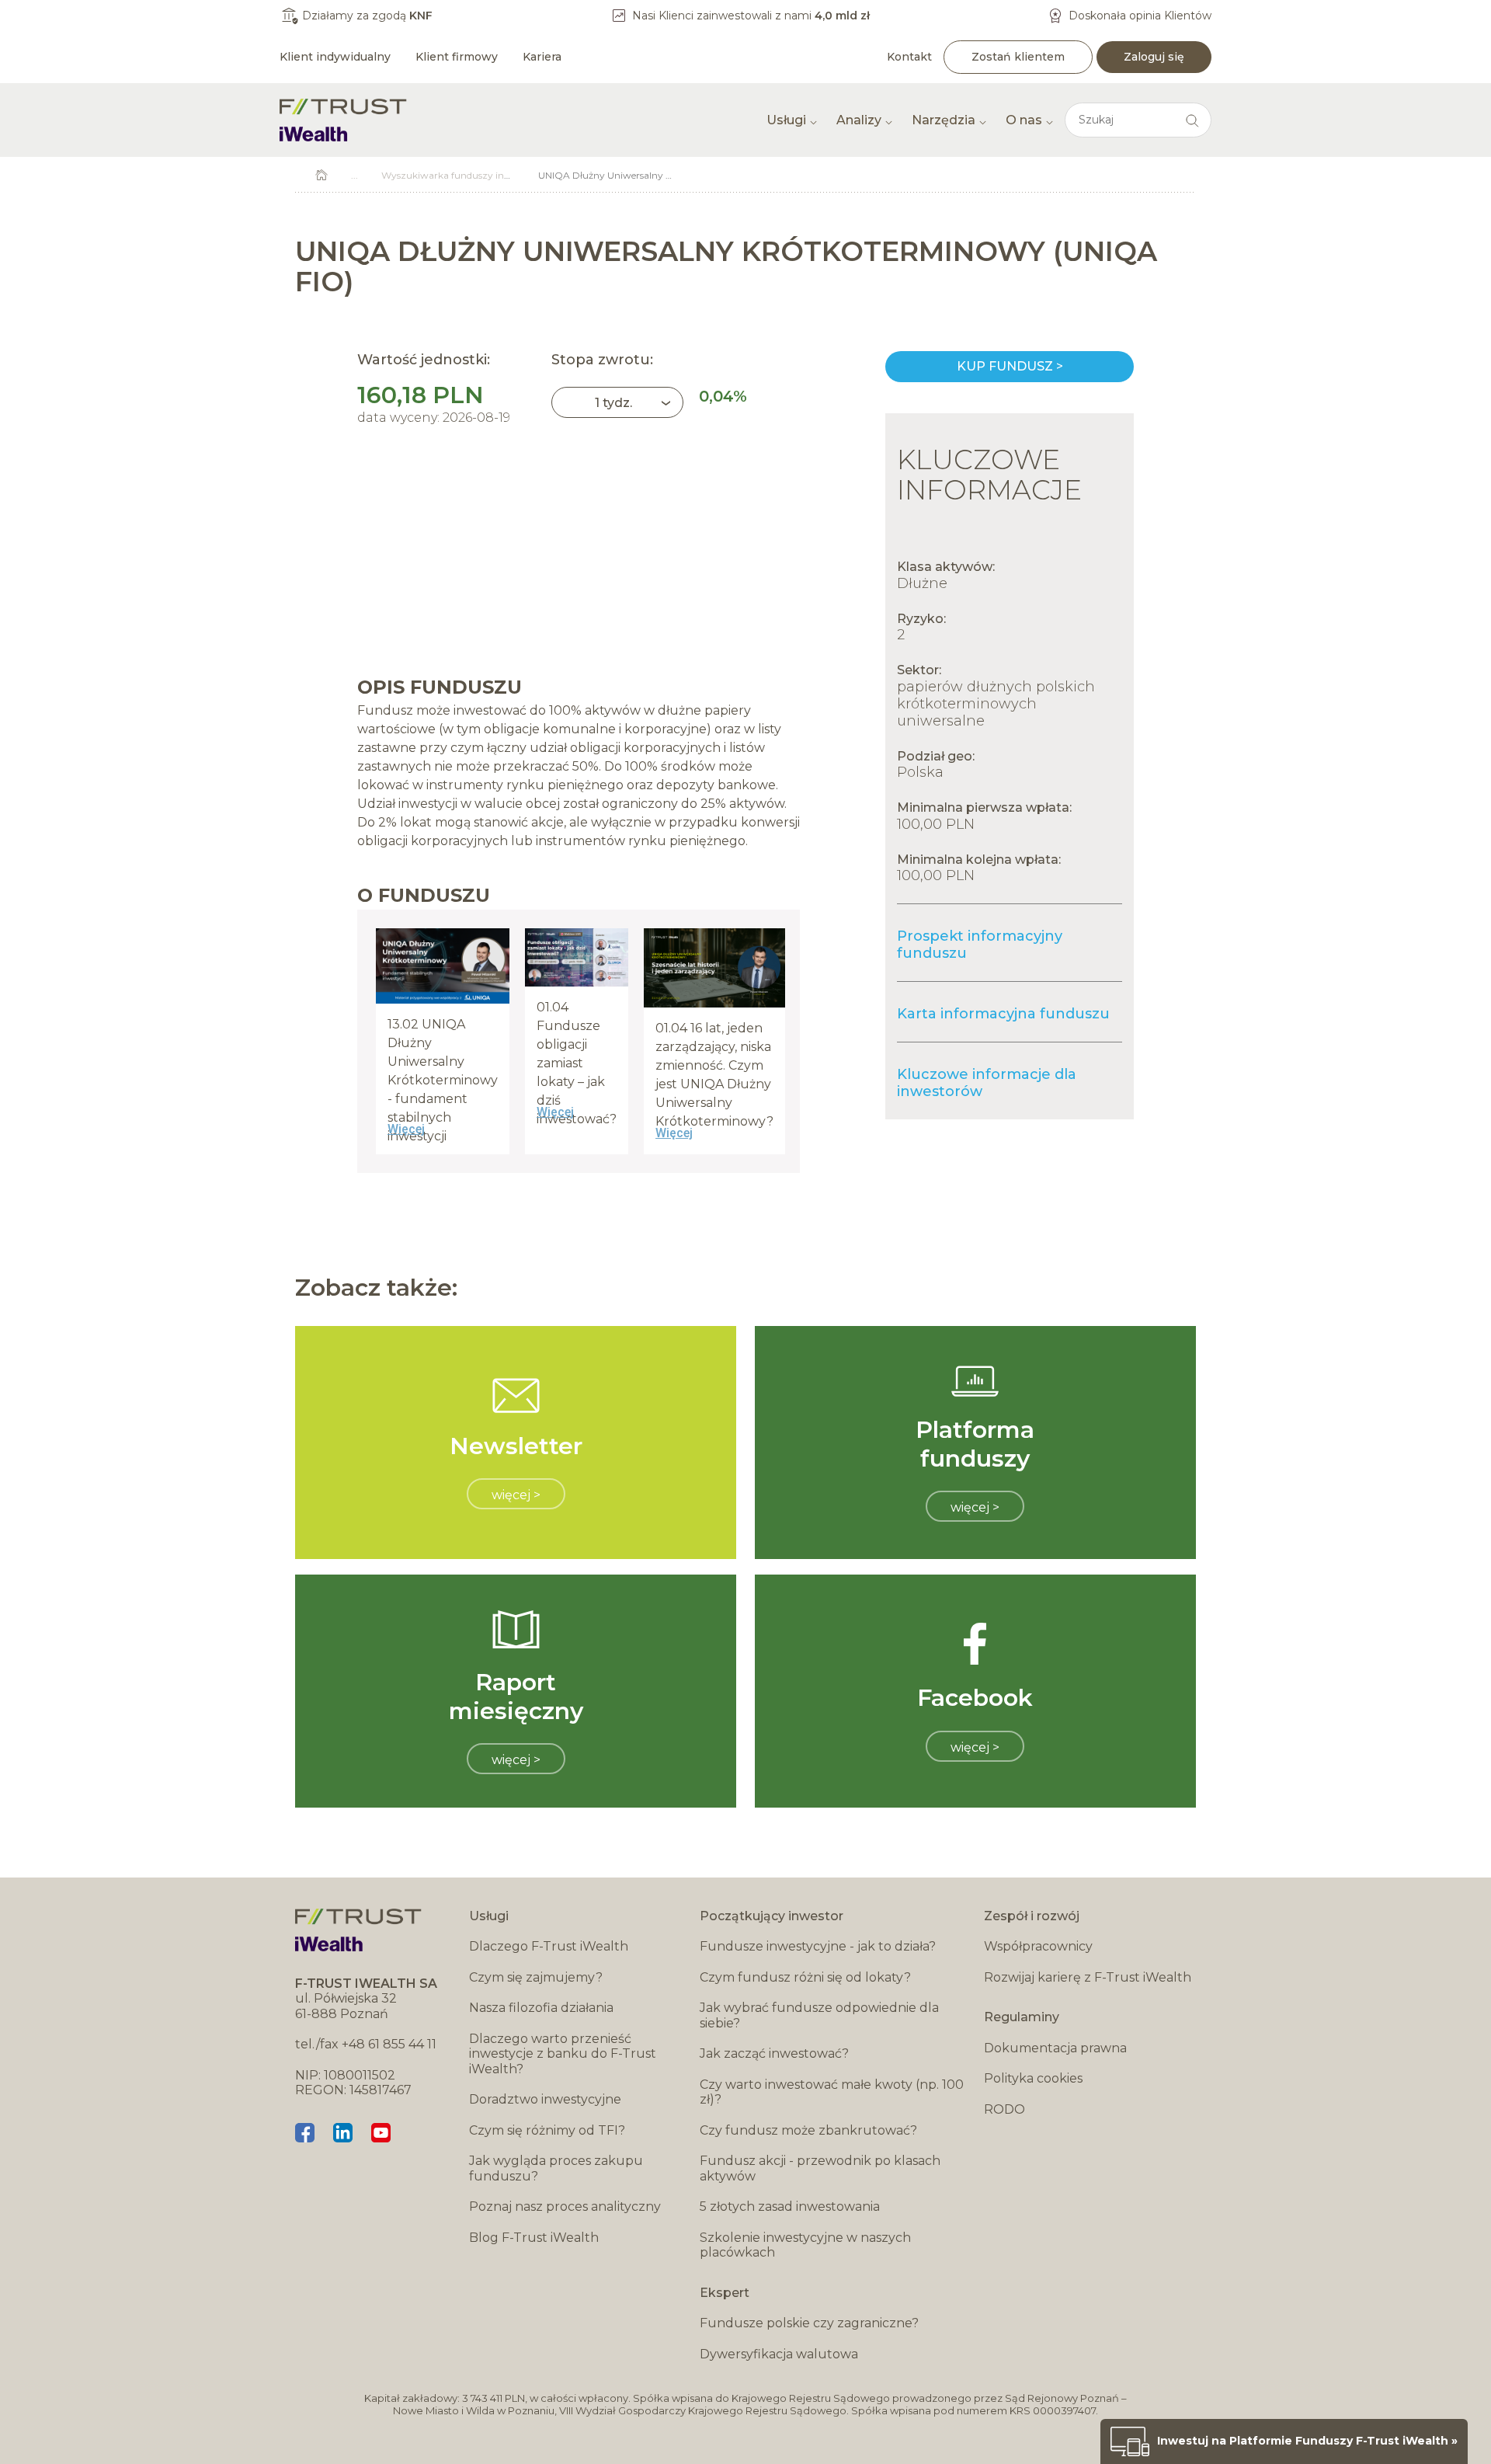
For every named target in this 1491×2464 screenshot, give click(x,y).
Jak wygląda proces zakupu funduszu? (556, 2168)
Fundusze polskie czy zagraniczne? (809, 2323)
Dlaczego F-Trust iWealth (549, 1946)
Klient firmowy (457, 57)
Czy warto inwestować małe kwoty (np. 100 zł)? (832, 2092)
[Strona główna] (343, 120)
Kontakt (909, 57)
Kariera (542, 57)
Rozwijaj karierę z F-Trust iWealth (1088, 1977)
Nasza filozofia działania (541, 2008)
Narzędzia (944, 120)
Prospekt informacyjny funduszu (980, 945)
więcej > (516, 1495)
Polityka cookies (1033, 2078)
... (355, 175)
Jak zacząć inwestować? (774, 2053)
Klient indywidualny (335, 57)
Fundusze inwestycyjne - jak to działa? (818, 1946)
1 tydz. (613, 403)
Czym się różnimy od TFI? (547, 2130)
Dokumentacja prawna (1055, 2048)
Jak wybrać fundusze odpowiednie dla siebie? (819, 2015)
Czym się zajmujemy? (536, 1977)
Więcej (406, 1129)
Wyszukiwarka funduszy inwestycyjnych (473, 175)
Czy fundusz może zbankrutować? (808, 2130)
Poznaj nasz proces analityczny (565, 2206)
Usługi (786, 120)
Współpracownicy (1038, 1946)
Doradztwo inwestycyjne (545, 2099)
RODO (1004, 2109)
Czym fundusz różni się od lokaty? (805, 1977)
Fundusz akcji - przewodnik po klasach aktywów (820, 2168)
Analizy (859, 120)
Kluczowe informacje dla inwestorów (987, 1083)
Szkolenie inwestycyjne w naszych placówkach (805, 2245)
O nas (1024, 120)
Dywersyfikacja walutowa (779, 2354)
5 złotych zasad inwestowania (790, 2206)
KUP (1010, 367)
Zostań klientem (1018, 57)
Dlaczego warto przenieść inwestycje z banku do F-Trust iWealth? (563, 2054)
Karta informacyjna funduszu (1003, 1014)
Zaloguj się (1154, 57)
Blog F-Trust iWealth (534, 2238)
